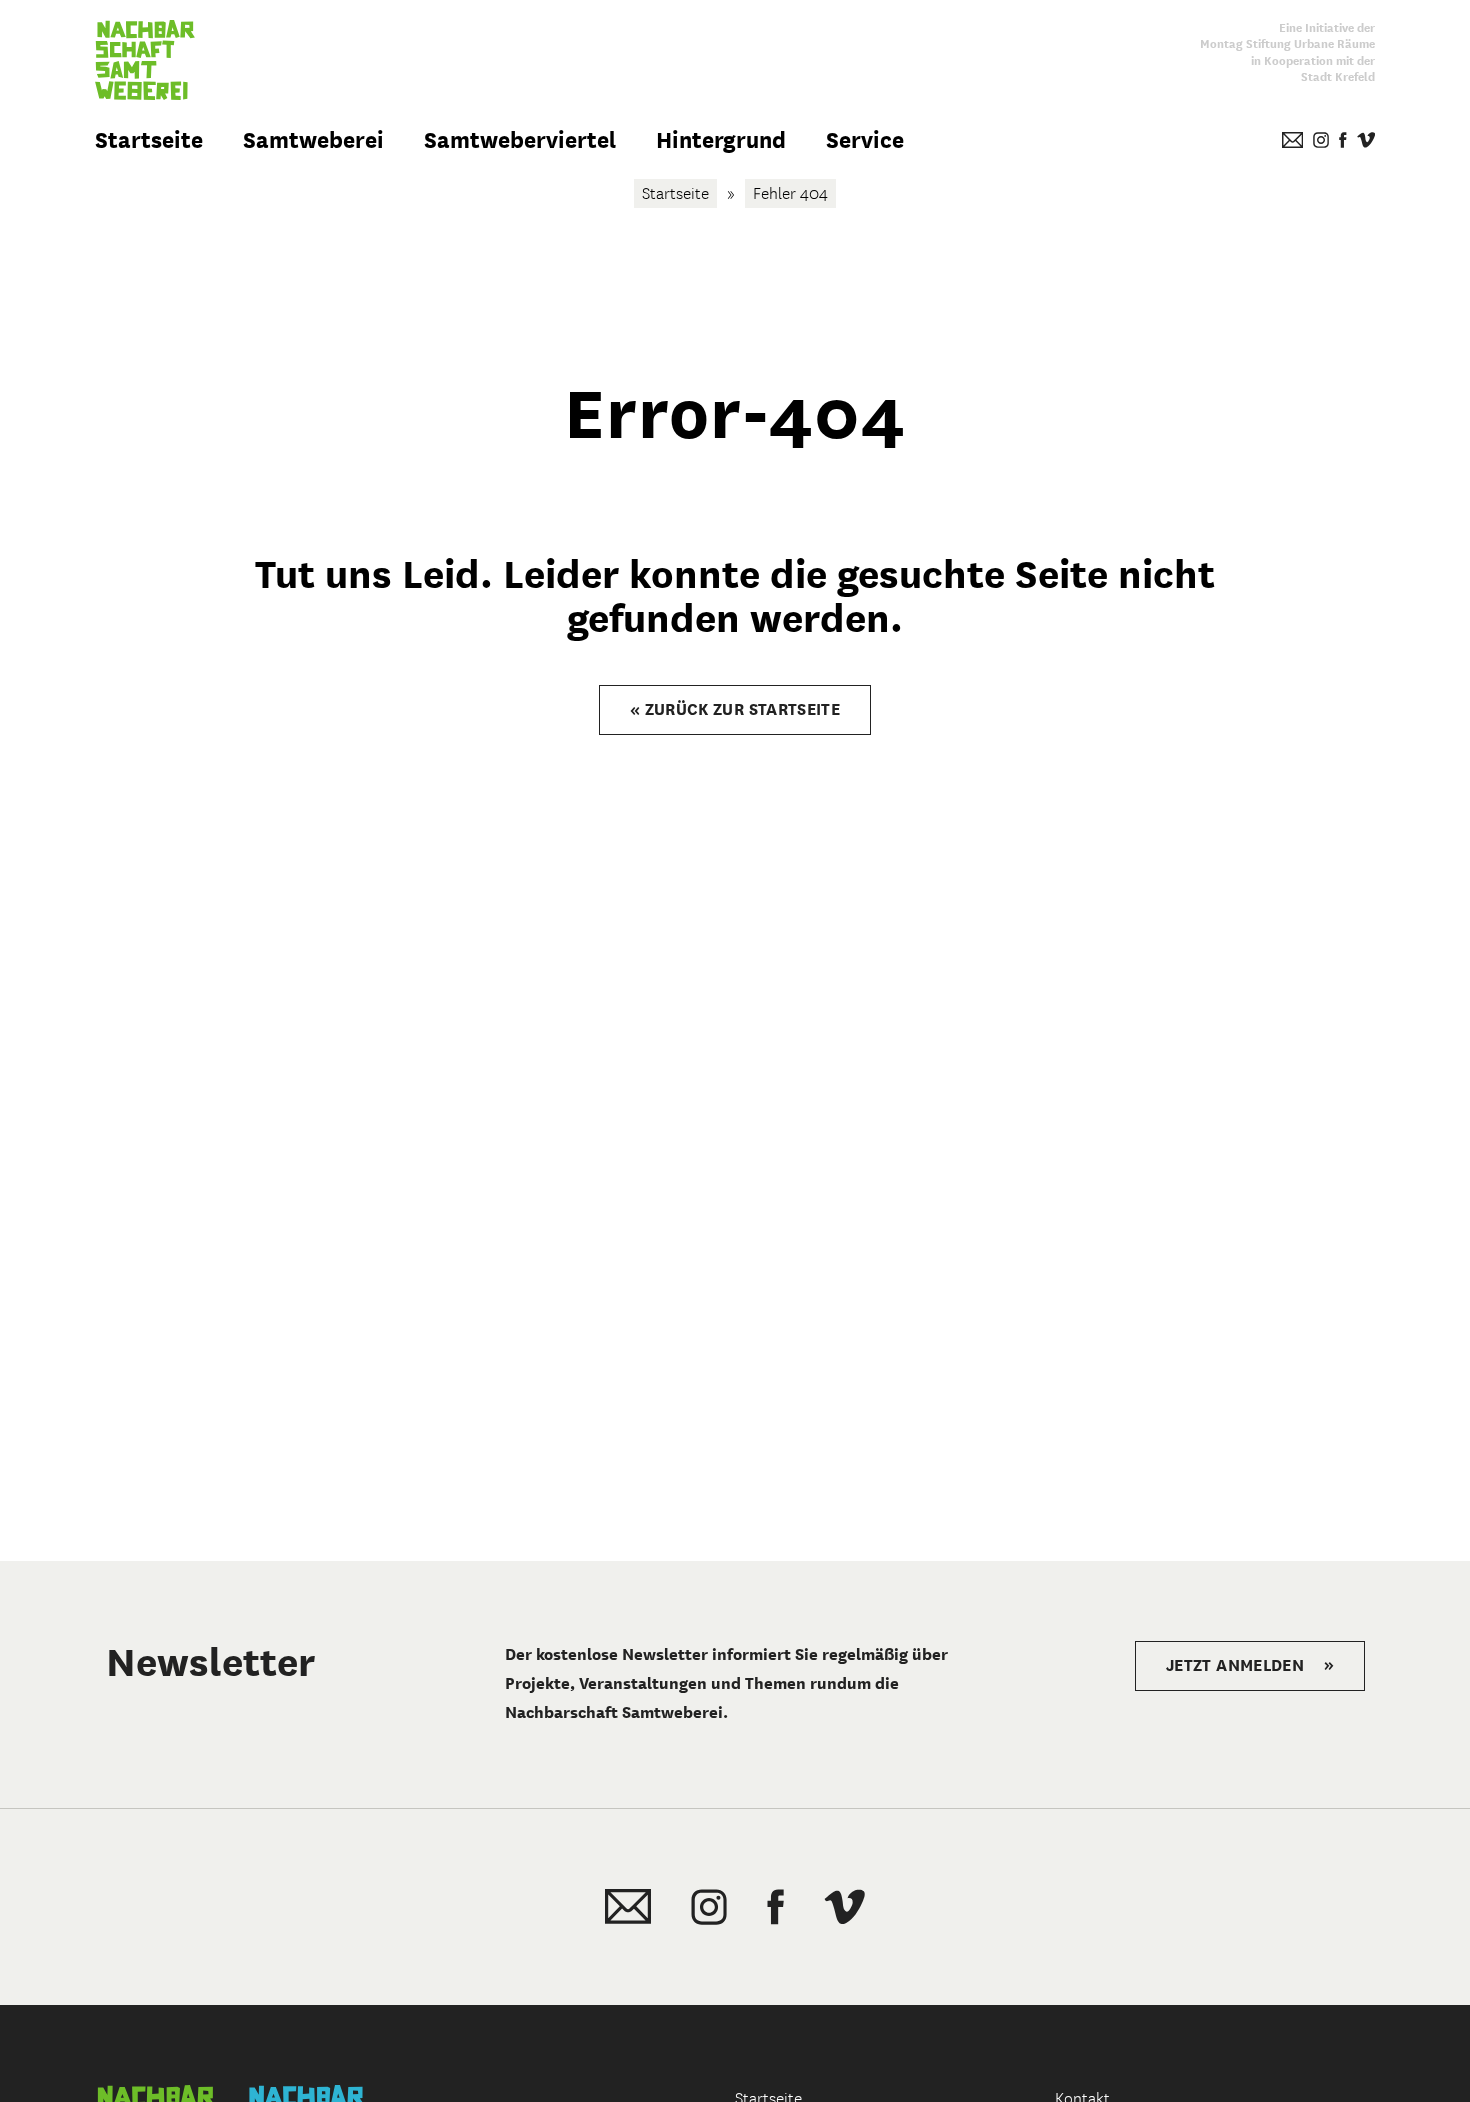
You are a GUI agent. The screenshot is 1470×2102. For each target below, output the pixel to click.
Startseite (149, 140)
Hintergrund (721, 140)
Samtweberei (313, 140)
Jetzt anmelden (1250, 1665)
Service (865, 140)
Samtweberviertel (520, 140)
